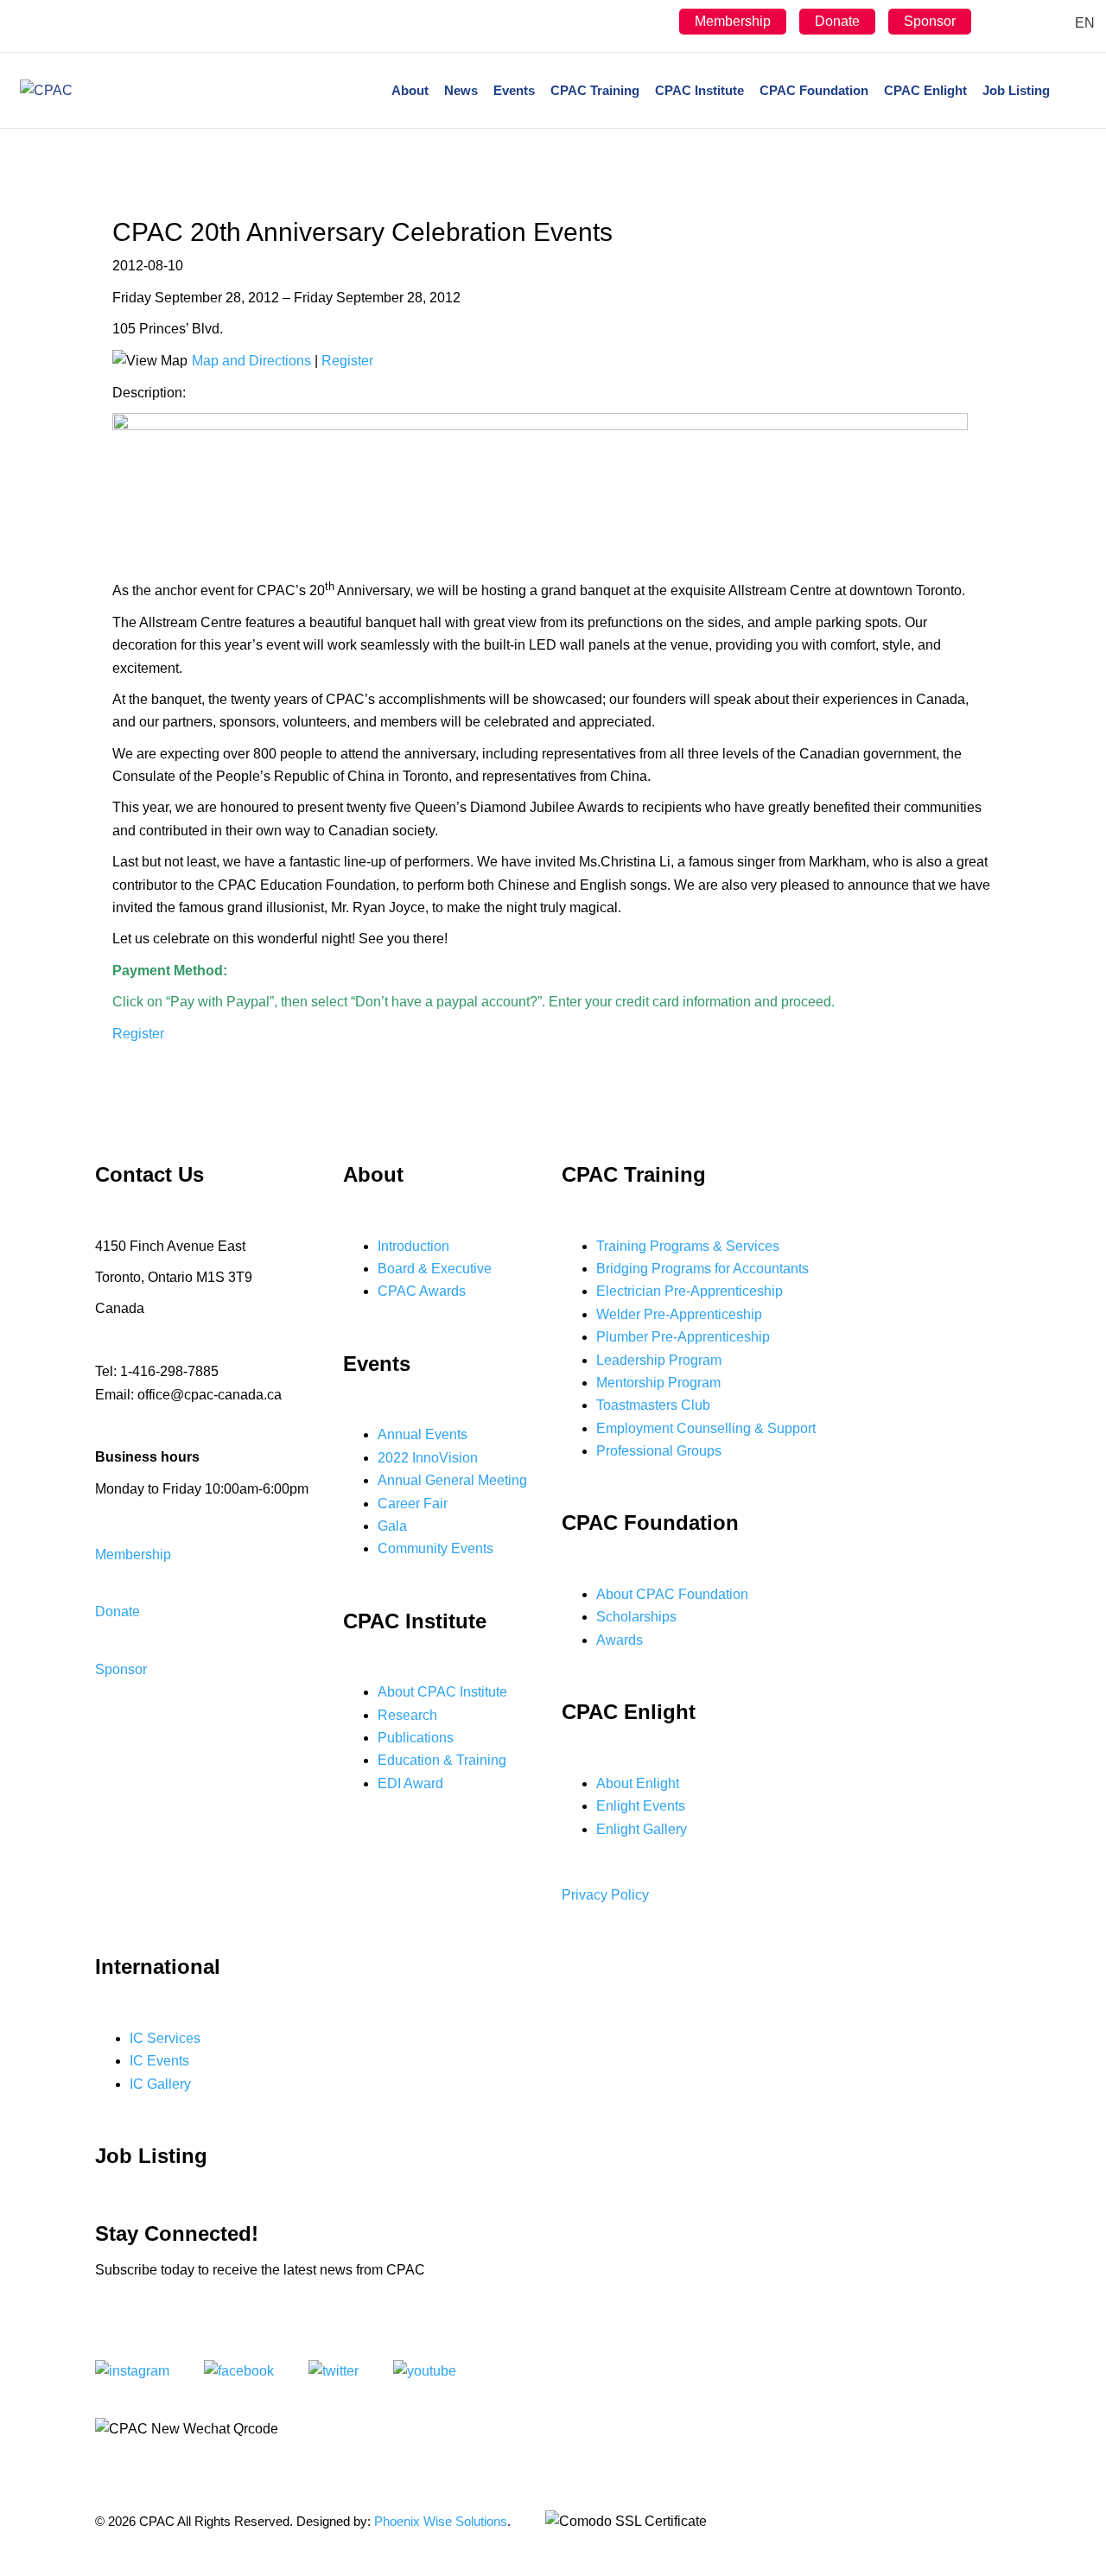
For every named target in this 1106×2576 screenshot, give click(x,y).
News (461, 90)
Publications (416, 1738)
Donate (837, 21)
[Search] (1072, 91)
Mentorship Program (658, 1383)
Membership (733, 21)
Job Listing (1016, 90)
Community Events (435, 1548)
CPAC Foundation (814, 90)
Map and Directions (251, 361)
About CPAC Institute (442, 1692)
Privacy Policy (605, 1895)
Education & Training (442, 1760)
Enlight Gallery (642, 1829)
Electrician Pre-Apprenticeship (690, 1291)
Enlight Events (641, 1806)
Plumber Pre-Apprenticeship (683, 1337)
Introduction (413, 1246)
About (410, 90)
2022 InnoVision (428, 1458)
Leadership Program (659, 1360)
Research (407, 1715)
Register (347, 361)
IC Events (159, 2061)
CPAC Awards (422, 1291)
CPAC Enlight (925, 90)
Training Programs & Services (688, 1246)
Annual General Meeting (452, 1480)
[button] (133, 1554)
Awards (620, 1640)
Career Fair (413, 1504)
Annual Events (423, 1434)
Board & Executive (435, 1269)
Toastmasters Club (653, 1405)
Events (514, 90)
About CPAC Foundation (672, 1594)
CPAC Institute (699, 90)
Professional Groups (659, 1451)
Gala (392, 1526)
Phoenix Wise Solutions (441, 2521)
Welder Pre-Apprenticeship (679, 1314)
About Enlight (638, 1783)
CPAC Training (595, 90)
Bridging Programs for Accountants (702, 1269)
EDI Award (410, 1783)
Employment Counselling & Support (706, 1428)
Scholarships (636, 1617)
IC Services (165, 2038)
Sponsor (930, 21)
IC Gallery (160, 2084)
